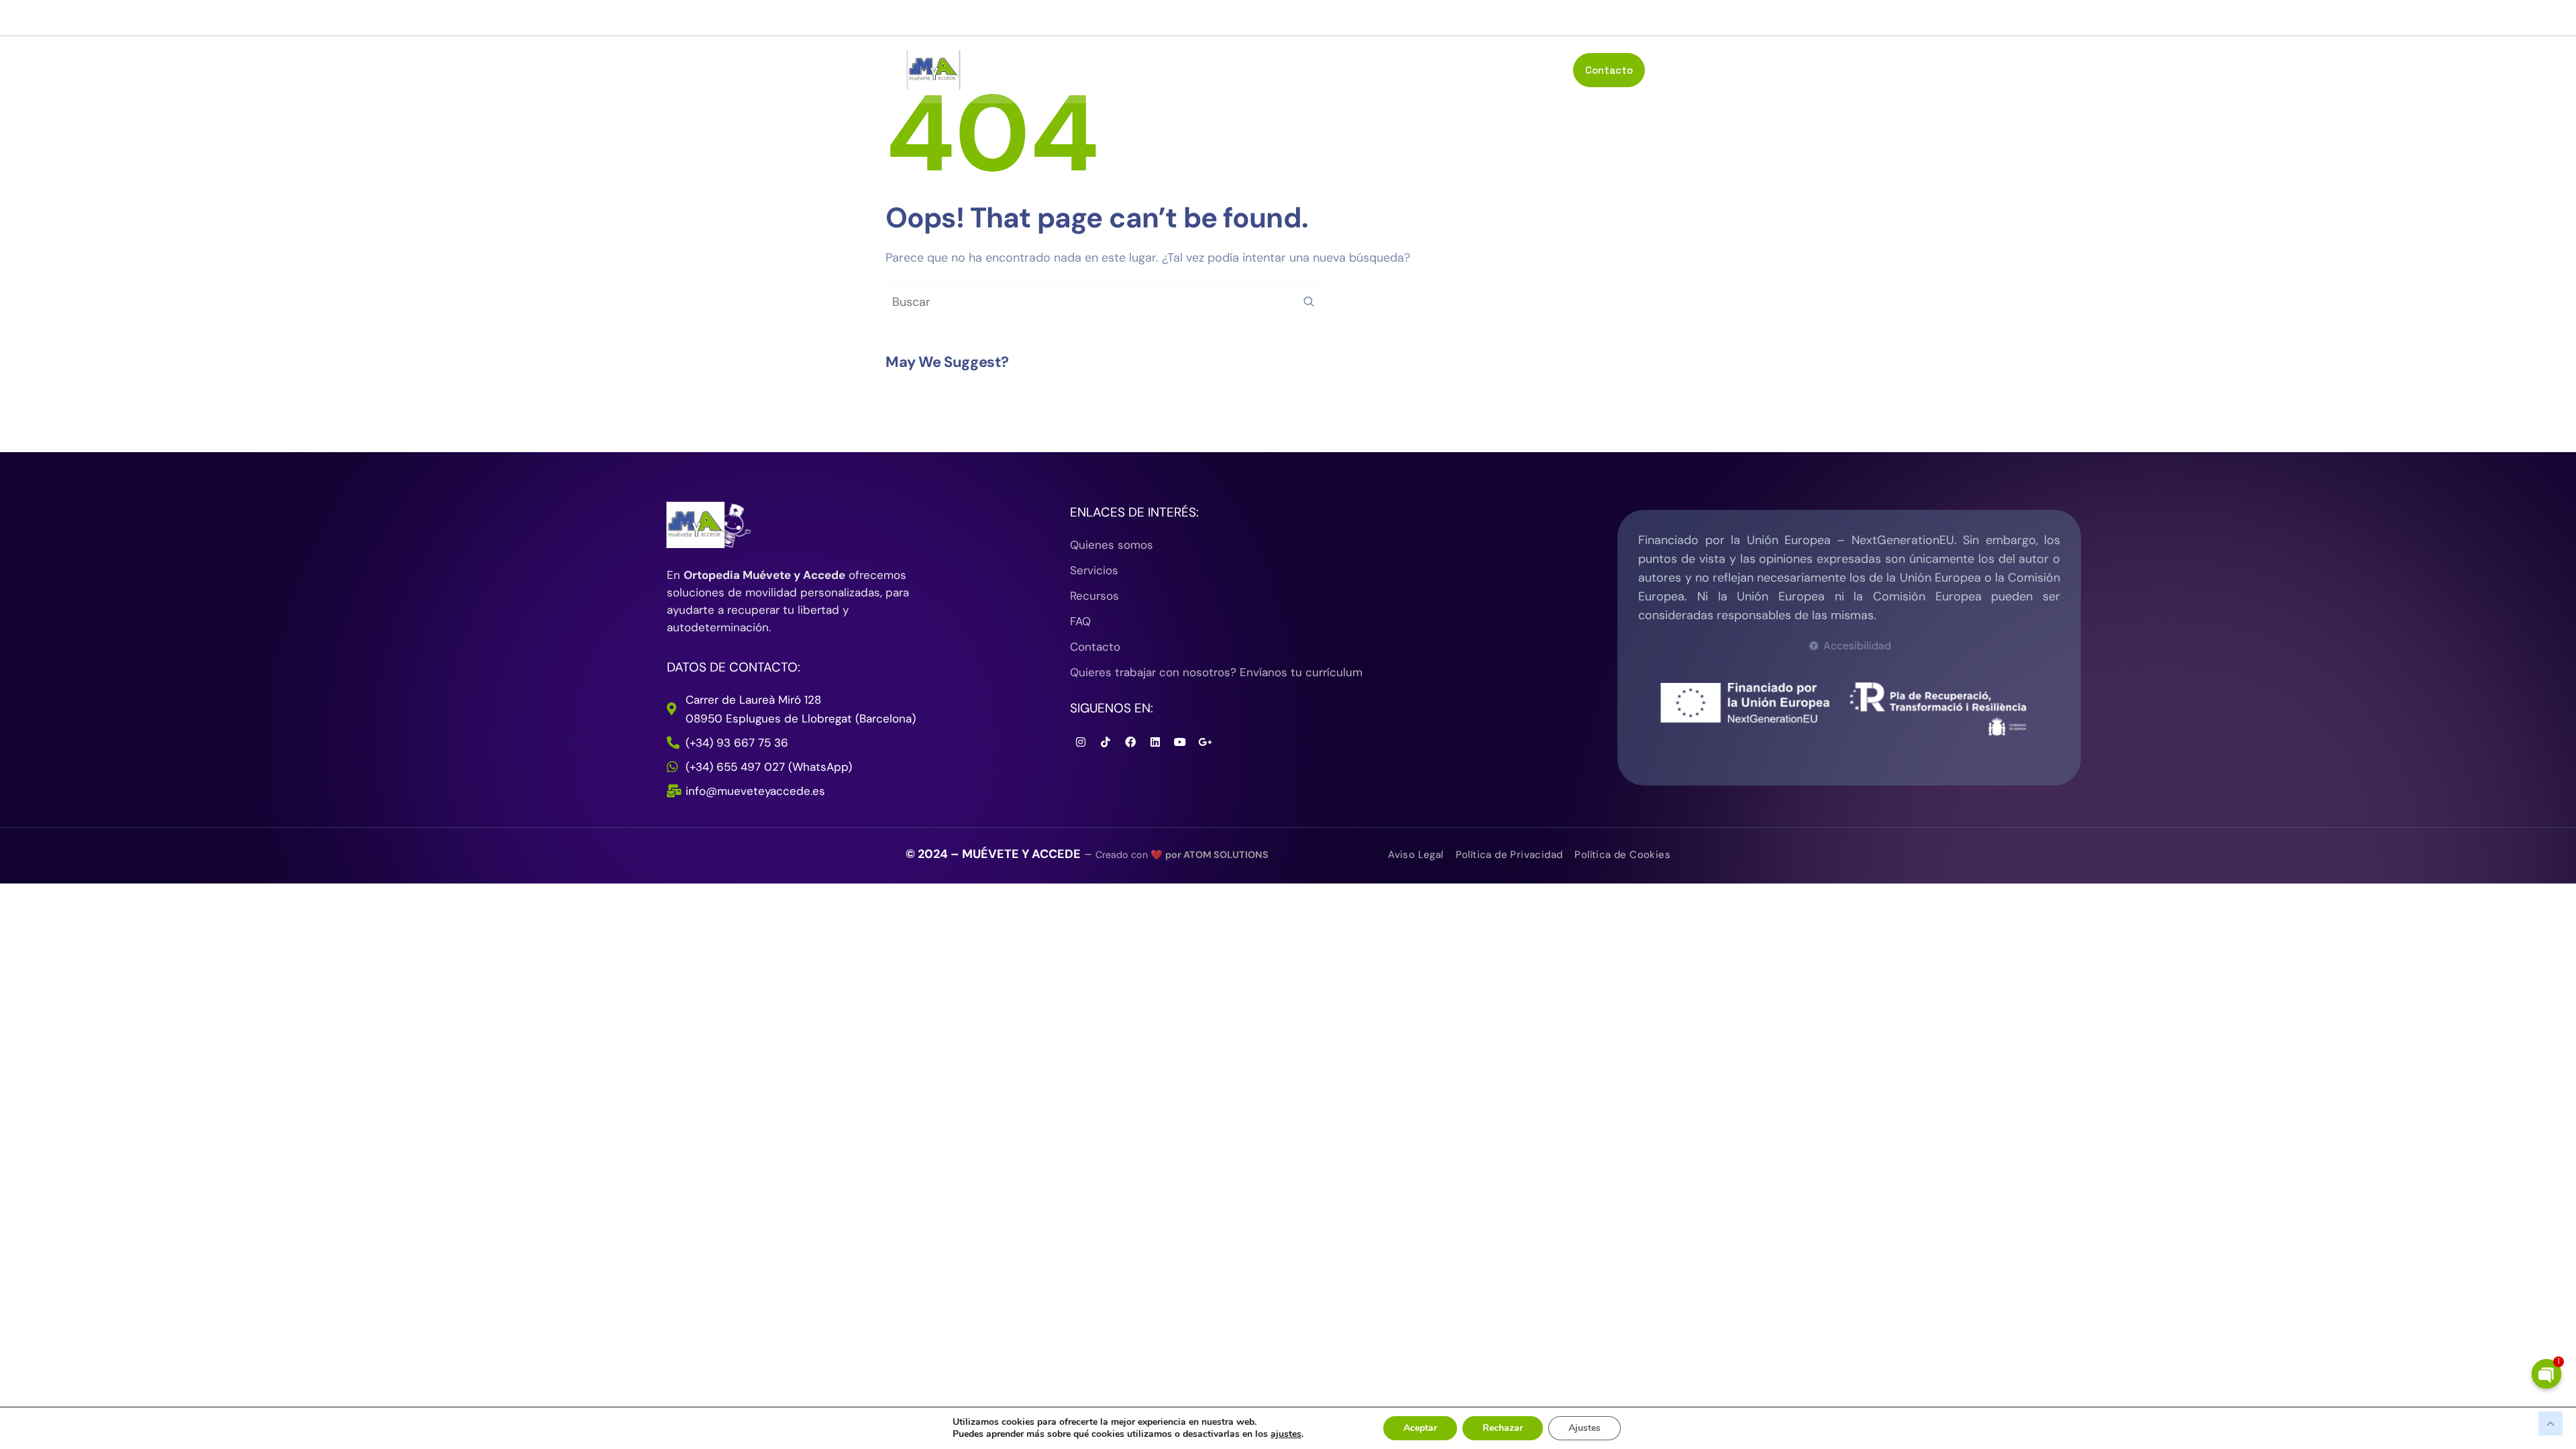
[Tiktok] (1106, 742)
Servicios (1425, 69)
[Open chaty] (2546, 1374)
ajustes (1286, 1434)
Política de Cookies (1622, 855)
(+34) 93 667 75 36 (1615, 18)
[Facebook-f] (912, 18)
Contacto (1609, 70)
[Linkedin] (1155, 742)
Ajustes (1585, 1428)
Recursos (1494, 69)
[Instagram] (963, 18)
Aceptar (1420, 1428)
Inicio (1248, 69)
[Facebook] (1130, 742)
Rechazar (1503, 1428)
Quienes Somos (1323, 69)
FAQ (1549, 69)
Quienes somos (1112, 545)
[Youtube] (937, 18)
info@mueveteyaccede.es (1490, 18)
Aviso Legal (1415, 855)
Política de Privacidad (1509, 855)
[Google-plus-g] (1205, 742)
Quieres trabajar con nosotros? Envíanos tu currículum (1216, 672)
